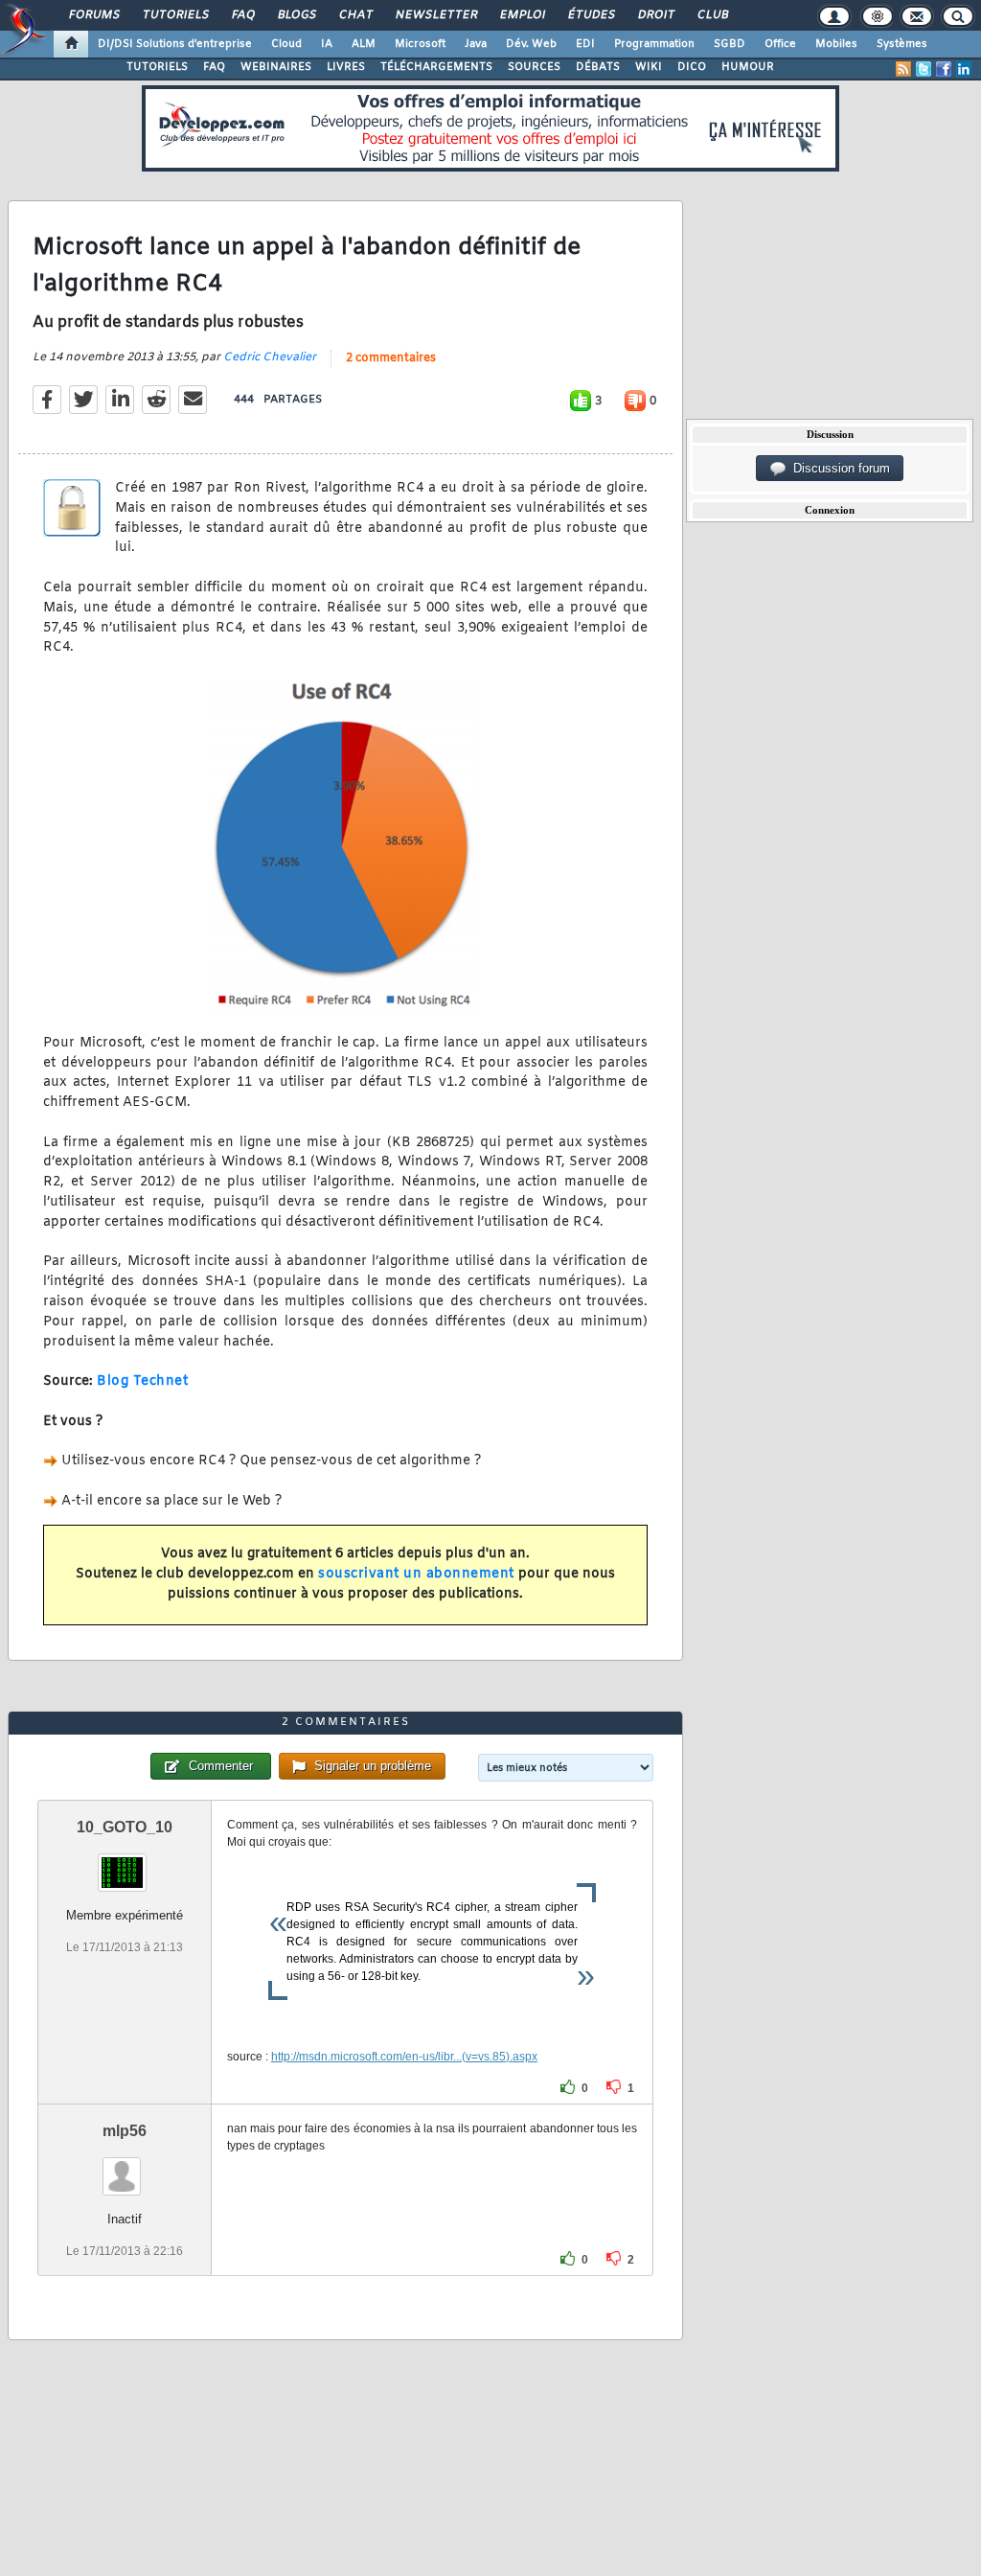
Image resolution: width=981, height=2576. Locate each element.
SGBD (730, 44)
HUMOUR (748, 67)
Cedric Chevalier (270, 357)
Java (476, 44)
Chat (355, 15)
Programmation (654, 44)
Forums (93, 15)
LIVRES (346, 67)
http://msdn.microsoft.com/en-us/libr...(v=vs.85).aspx (404, 2057)
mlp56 (125, 2131)
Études (591, 15)
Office (780, 44)
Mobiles (836, 44)
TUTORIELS (157, 67)
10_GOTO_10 (125, 1827)
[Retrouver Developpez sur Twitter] (924, 69)
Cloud (286, 44)
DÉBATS (598, 67)
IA (327, 44)
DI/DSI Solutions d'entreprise (175, 44)
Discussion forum (838, 468)
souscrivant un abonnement (416, 1574)
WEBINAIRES (276, 67)
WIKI (649, 67)
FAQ (242, 15)
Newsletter (435, 15)
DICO (692, 67)
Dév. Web (531, 44)
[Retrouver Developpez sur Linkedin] (964, 69)
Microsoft (420, 44)
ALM (364, 44)
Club (712, 15)
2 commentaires (391, 358)
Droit (655, 15)
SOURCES (534, 67)
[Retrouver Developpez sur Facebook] (944, 69)
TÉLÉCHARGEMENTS (436, 67)
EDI (585, 44)
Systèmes (902, 44)
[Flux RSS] (903, 69)
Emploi (522, 15)
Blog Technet (142, 1381)
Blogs (296, 15)
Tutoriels (175, 15)
